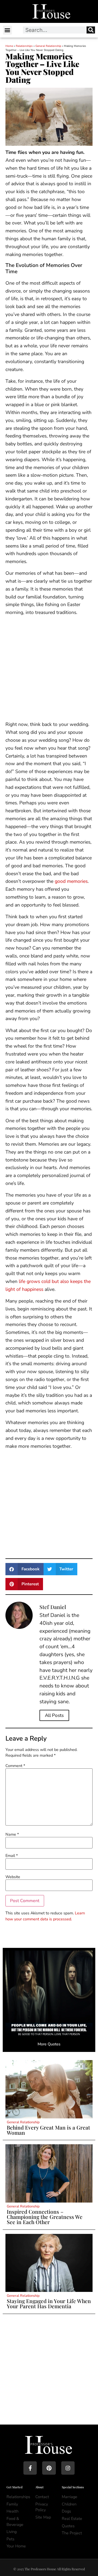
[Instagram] (68, 2468)
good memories (71, 881)
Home (9, 46)
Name (12, 1834)
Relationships (24, 46)
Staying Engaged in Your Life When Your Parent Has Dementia (49, 2303)
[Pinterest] (49, 2468)
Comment (15, 1766)
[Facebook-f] (30, 2468)
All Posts (54, 1715)
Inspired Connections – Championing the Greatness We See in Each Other (45, 2217)
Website (13, 1877)
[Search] (91, 30)
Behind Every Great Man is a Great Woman (48, 2130)
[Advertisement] (49, 669)
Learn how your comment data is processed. (45, 1916)
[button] (7, 30)
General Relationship (48, 46)
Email (12, 1856)
